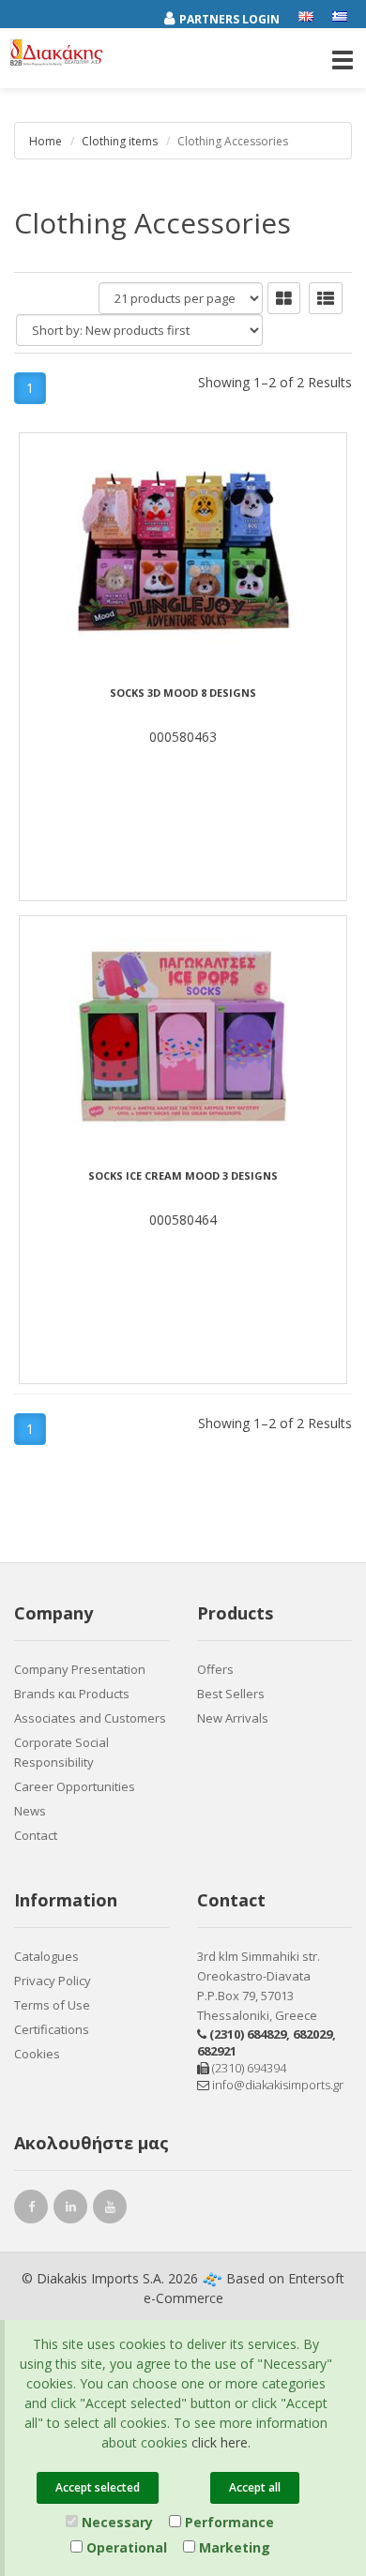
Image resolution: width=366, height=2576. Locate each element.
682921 (217, 2051)
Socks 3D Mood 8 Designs (183, 693)
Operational (125, 2547)
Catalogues (46, 1956)
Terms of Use (52, 2005)
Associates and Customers (90, 1718)
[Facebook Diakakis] (34, 2209)
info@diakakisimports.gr (276, 2085)
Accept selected (98, 2487)
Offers (215, 1669)
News (30, 1811)
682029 (313, 2034)
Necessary (115, 2522)
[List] (326, 298)
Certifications (52, 2029)
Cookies (37, 2054)
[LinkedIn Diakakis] (73, 2209)
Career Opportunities (75, 1786)
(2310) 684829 (248, 2034)
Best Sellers (231, 1694)
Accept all (255, 2487)
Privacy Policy (53, 1981)
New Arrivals (233, 1718)
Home (46, 141)
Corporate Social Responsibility (61, 1752)
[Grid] (284, 298)
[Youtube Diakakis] (113, 2209)
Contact (36, 1835)
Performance (228, 2522)
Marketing (233, 2547)
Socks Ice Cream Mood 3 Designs (183, 1176)
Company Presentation (80, 1669)
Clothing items (120, 141)
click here (220, 2442)
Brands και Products (72, 1694)
